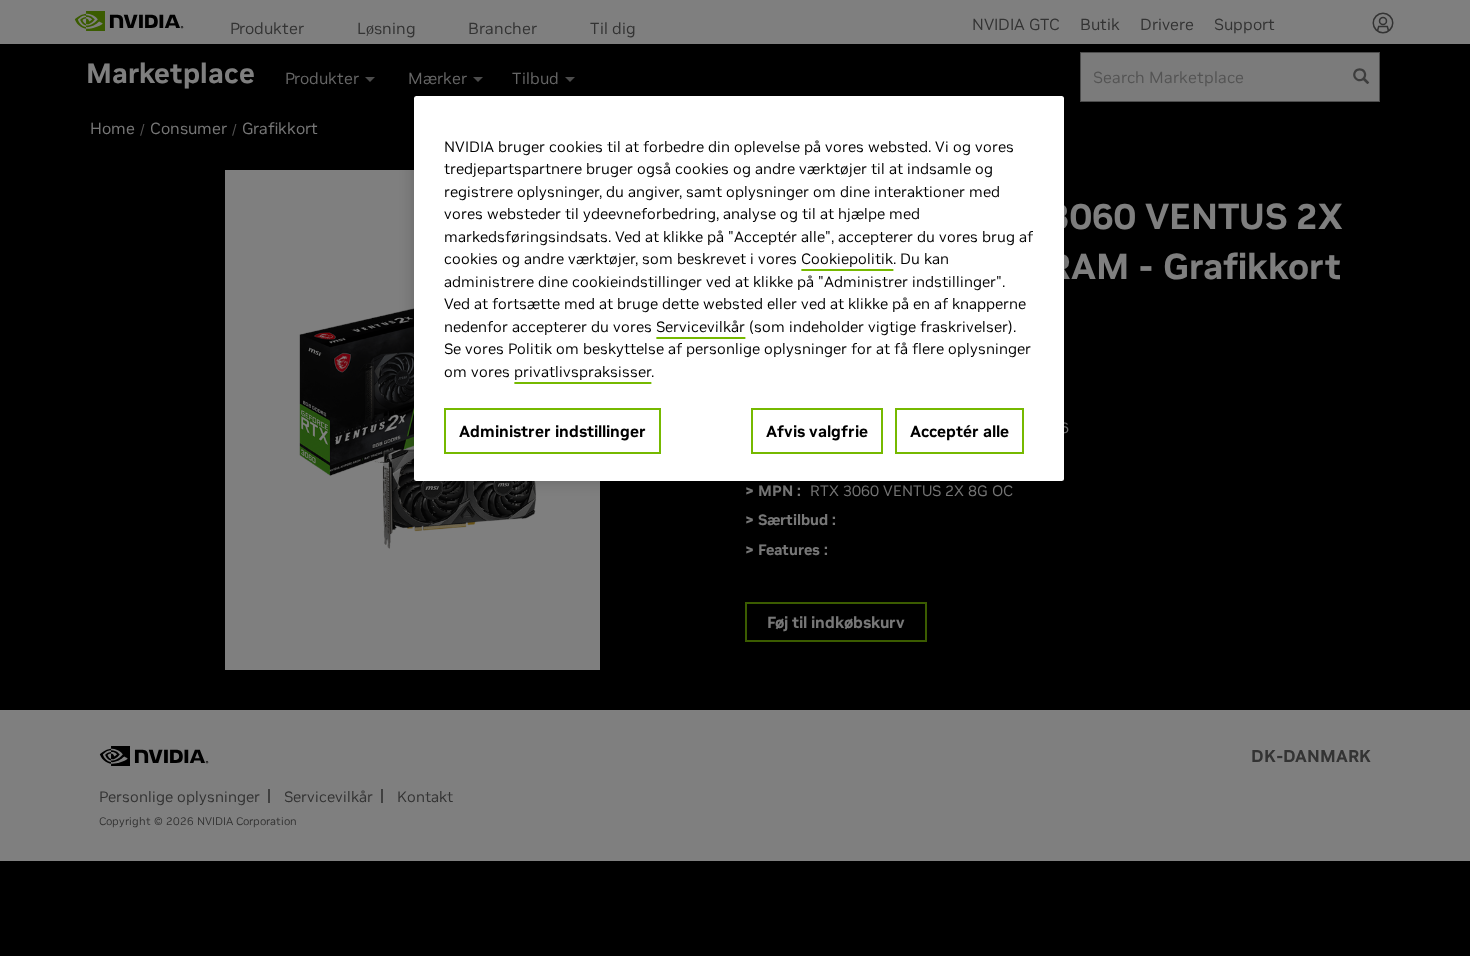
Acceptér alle (959, 431)
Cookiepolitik (847, 258)
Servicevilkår (700, 326)
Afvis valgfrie (817, 431)
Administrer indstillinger (552, 431)
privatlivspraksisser (582, 371)
